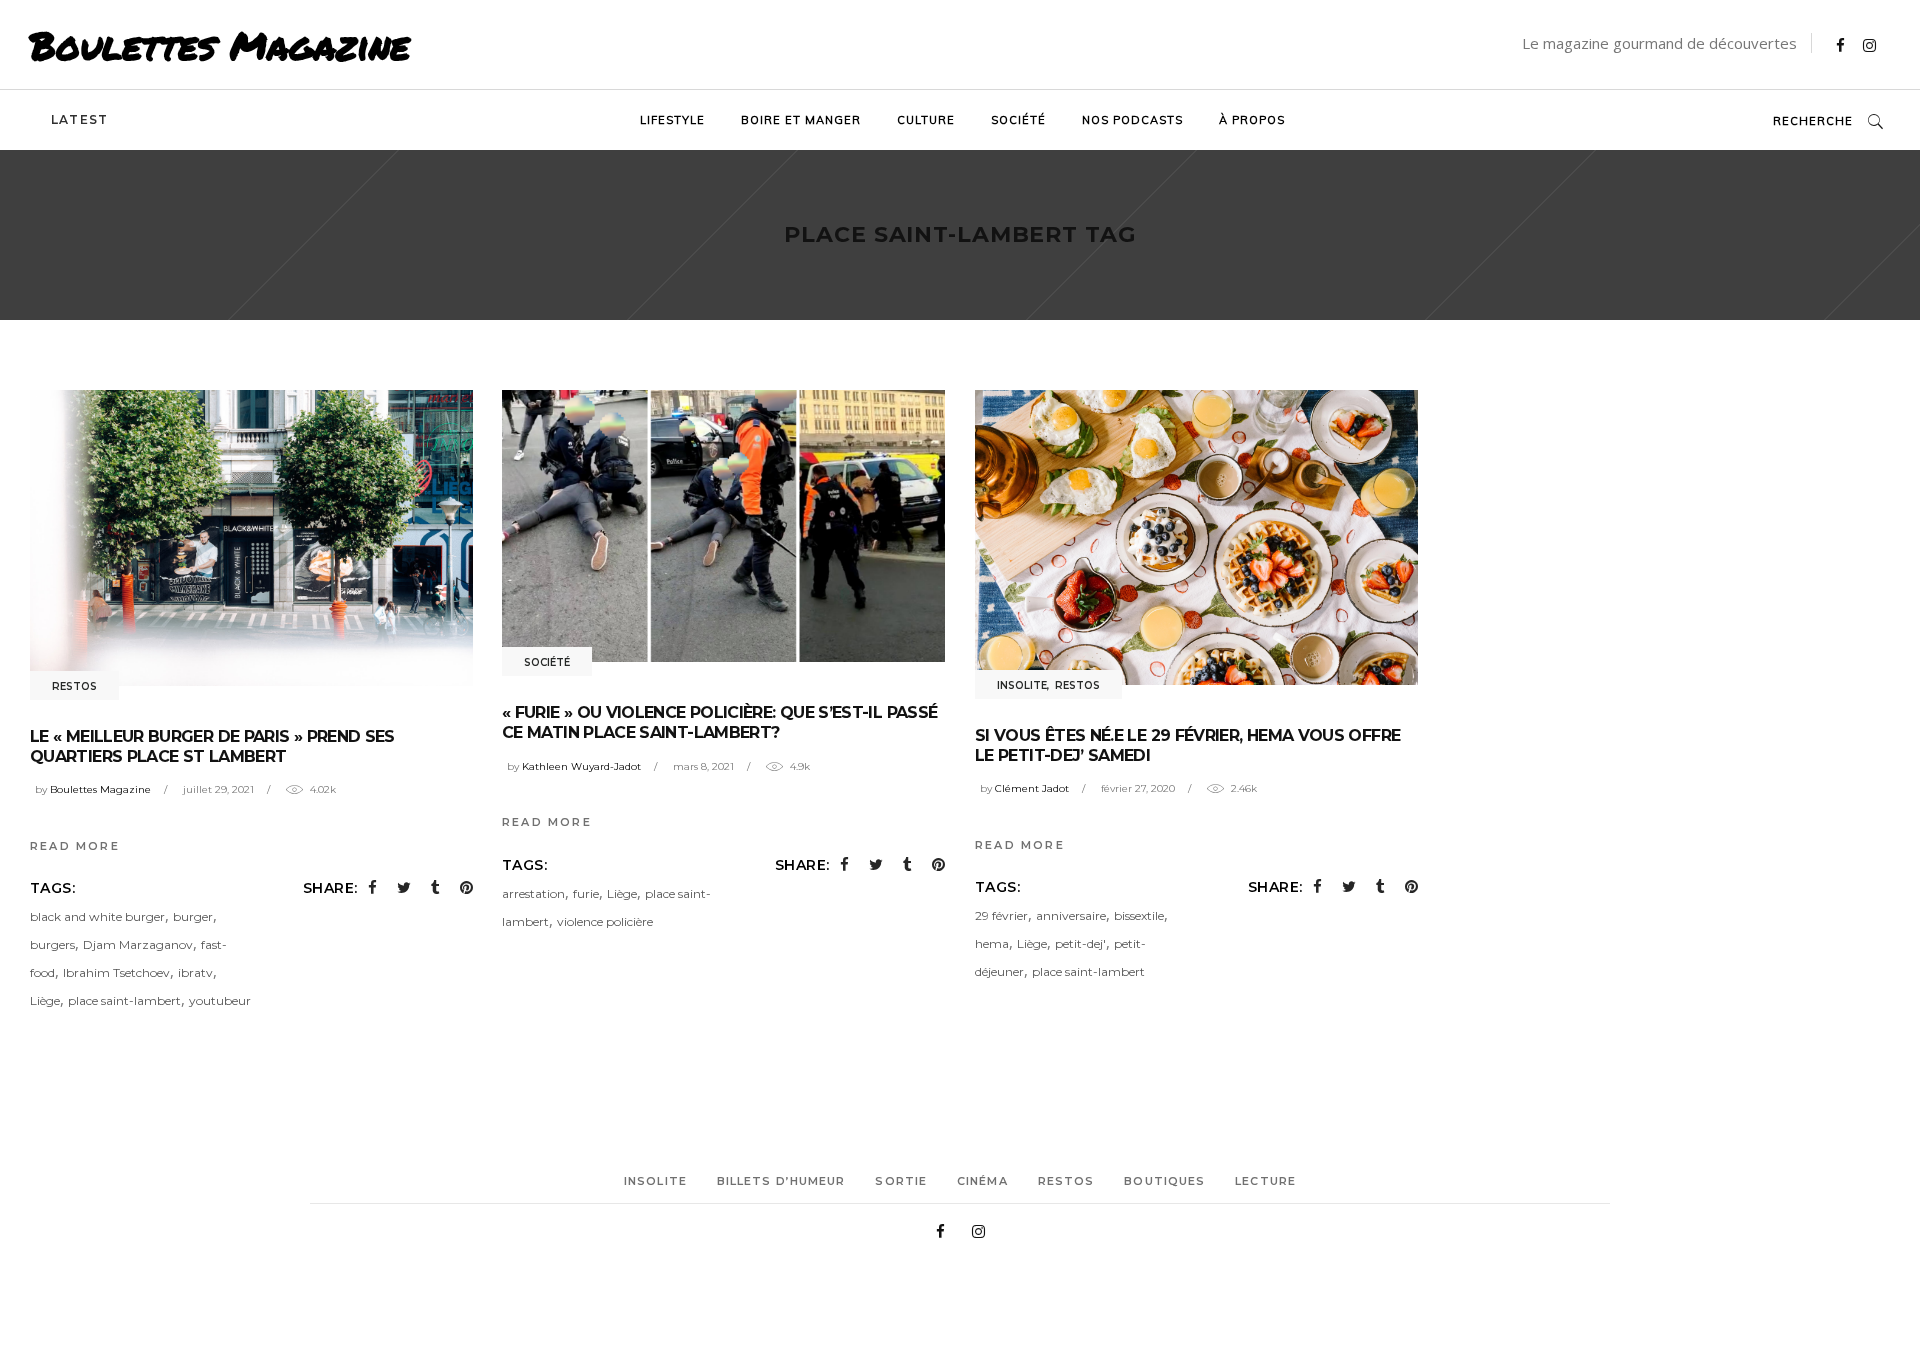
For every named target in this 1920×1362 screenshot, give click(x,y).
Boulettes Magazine (220, 45)
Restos (74, 686)
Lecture (1265, 1181)
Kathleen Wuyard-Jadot (581, 766)
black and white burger (97, 916)
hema (992, 943)
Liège (45, 1000)
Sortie (901, 1181)
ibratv (195, 972)
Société (547, 662)
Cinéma (982, 1181)
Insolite (1022, 685)
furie (586, 893)
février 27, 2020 (1138, 788)
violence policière (605, 921)
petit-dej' (1080, 943)
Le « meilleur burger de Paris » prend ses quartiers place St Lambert (212, 746)
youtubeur (220, 1000)
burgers (52, 944)
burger (193, 916)
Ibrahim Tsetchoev (116, 972)
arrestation (533, 893)
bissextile (1139, 915)
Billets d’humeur (781, 1181)
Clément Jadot (1032, 788)
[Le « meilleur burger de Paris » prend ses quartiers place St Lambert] (251, 538)
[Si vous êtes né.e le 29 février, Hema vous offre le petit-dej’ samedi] (1196, 537)
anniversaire (1071, 915)
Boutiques (1164, 1181)
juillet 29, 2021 (218, 789)
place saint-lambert (124, 1000)
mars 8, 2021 (703, 766)
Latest (79, 119)
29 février (1001, 915)
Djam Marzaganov (138, 944)
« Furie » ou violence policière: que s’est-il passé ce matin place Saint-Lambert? (719, 722)
